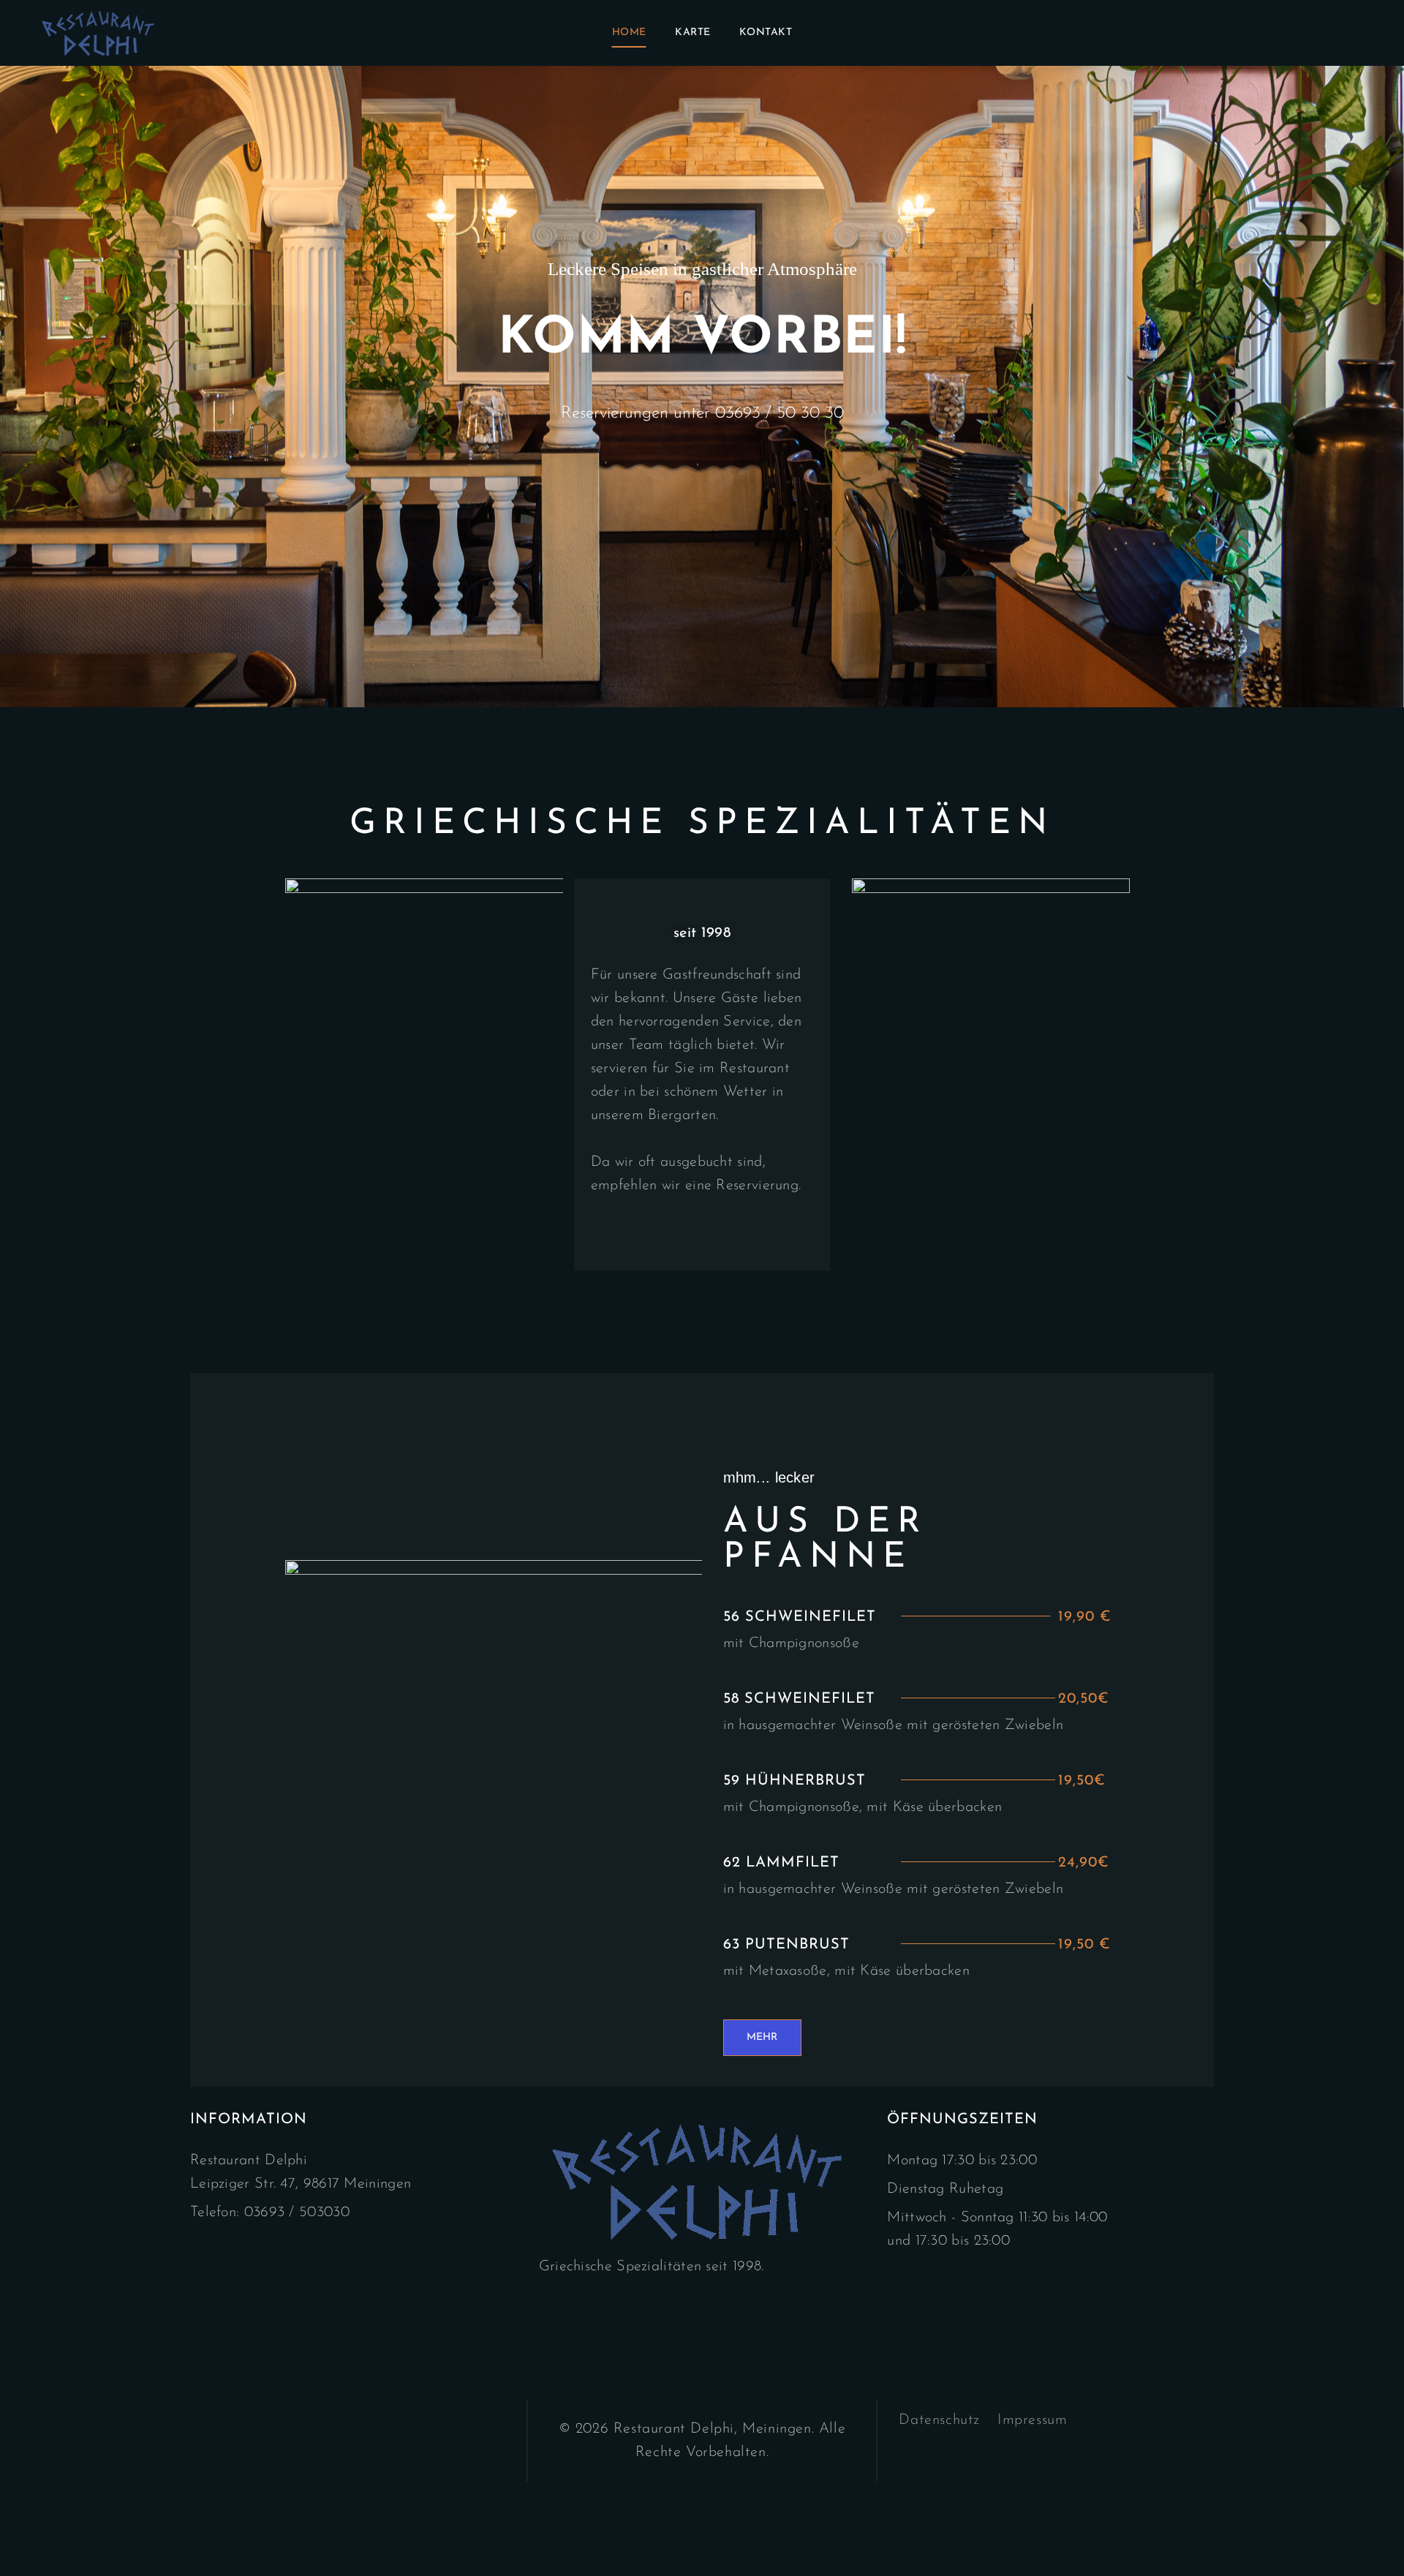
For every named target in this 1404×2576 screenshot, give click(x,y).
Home (629, 33)
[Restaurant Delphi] (100, 33)
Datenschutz (939, 2420)
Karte (693, 33)
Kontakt (766, 33)
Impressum (1032, 2420)
